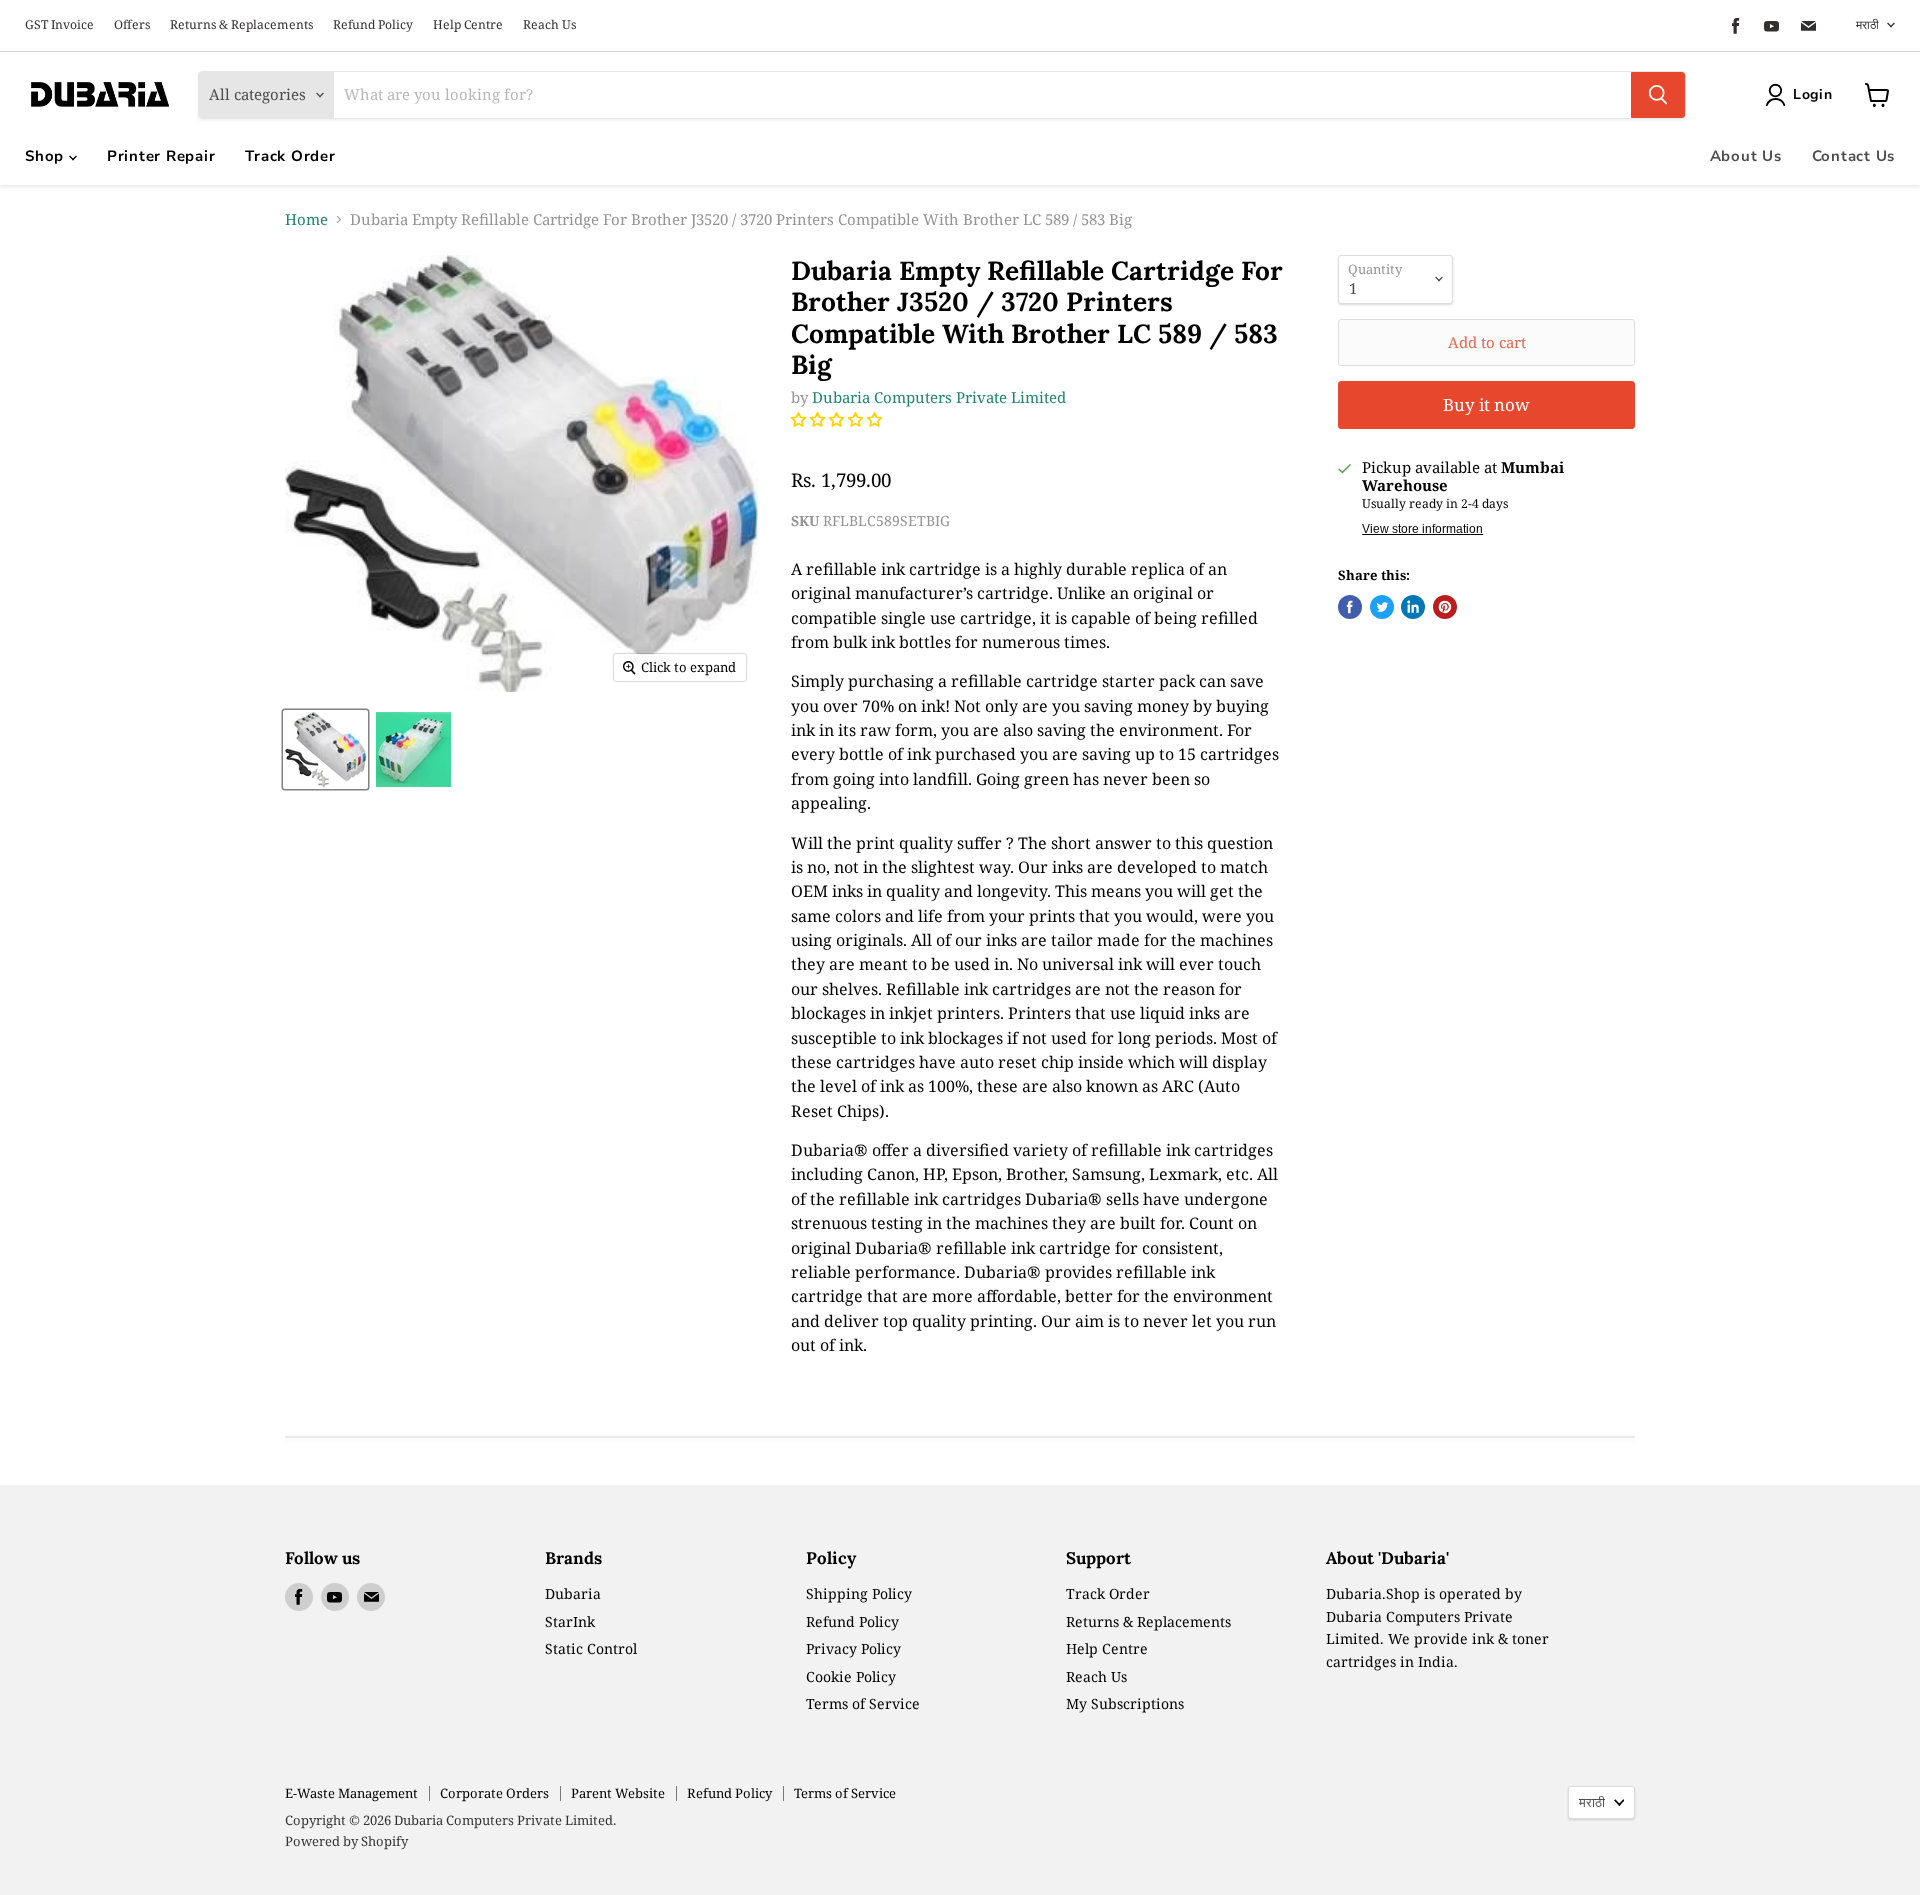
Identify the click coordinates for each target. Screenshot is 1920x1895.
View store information (1422, 529)
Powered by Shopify (346, 1841)
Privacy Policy (853, 1648)
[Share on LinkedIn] (1413, 607)
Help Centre (468, 25)
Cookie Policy (851, 1676)
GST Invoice (59, 25)
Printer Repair (161, 156)
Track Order (290, 156)
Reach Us (549, 25)
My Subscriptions (1125, 1703)
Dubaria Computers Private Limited (939, 397)
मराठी (1867, 24)
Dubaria (573, 1593)
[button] (838, 419)
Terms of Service (863, 1703)
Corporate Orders (494, 1793)
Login (1813, 94)
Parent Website (618, 1793)
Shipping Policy (859, 1593)
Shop (47, 156)
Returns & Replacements (241, 25)
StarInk (570, 1621)
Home (306, 219)
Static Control (591, 1648)
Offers (132, 25)
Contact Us (1854, 156)
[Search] (1658, 95)
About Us (1746, 156)
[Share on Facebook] (1350, 607)
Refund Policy (373, 25)
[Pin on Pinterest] (1445, 607)
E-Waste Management (351, 1793)
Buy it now (1486, 404)
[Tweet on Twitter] (1382, 607)
